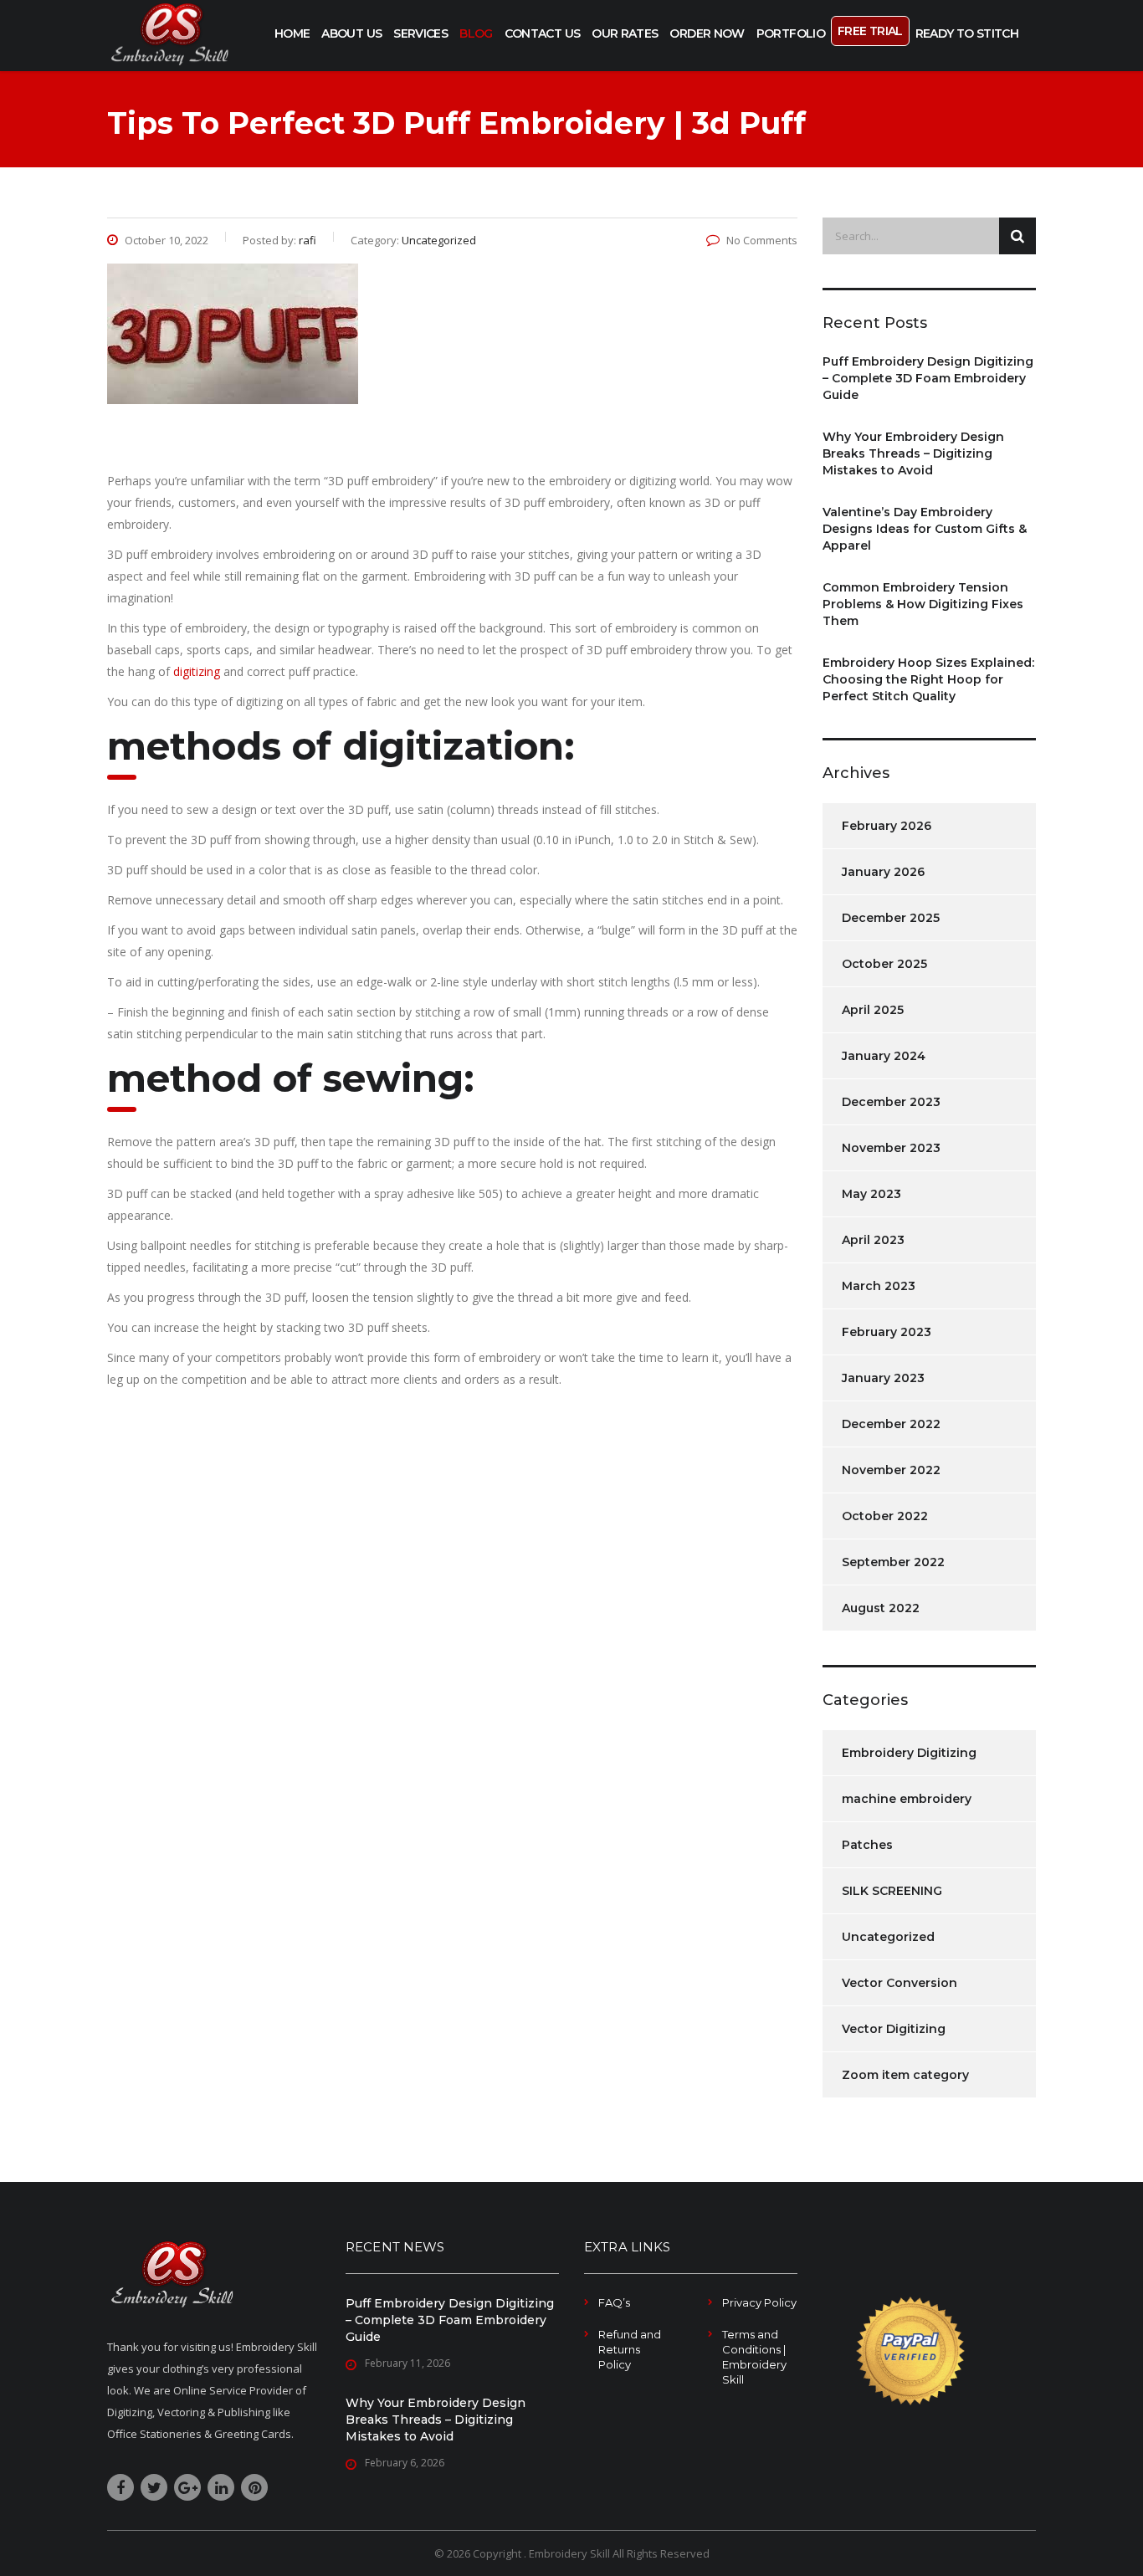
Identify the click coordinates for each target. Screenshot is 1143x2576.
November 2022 (891, 1470)
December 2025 (891, 918)
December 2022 (891, 1424)
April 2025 (873, 1010)
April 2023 (873, 1240)
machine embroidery (907, 1799)
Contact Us (543, 33)
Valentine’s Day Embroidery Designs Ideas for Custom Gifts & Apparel (925, 529)
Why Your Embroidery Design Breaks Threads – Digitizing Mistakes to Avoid (913, 453)
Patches (867, 1845)
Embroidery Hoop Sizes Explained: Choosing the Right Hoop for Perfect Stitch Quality (928, 679)
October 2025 (884, 964)
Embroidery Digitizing (909, 1753)
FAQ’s (614, 2302)
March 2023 (879, 1286)
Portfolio (791, 33)
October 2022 (885, 1516)
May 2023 (871, 1194)
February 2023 (887, 1332)
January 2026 (883, 872)
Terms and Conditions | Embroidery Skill (754, 2357)
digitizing (198, 671)
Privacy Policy (759, 2302)
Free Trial (870, 31)
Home (292, 33)
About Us (351, 33)
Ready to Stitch (967, 33)
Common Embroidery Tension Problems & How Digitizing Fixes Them (923, 604)
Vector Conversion (900, 1983)
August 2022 (881, 1608)
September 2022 (893, 1562)
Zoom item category (905, 2075)
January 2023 (883, 1378)
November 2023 (891, 1148)
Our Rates (625, 33)
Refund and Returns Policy (630, 2349)
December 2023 (891, 1102)
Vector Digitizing (894, 2029)
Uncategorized (888, 1937)
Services (420, 33)
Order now (707, 33)
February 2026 (887, 826)
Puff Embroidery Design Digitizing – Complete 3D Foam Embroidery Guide (928, 378)
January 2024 (884, 1056)
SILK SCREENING (892, 1891)
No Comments (762, 240)
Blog (476, 33)
